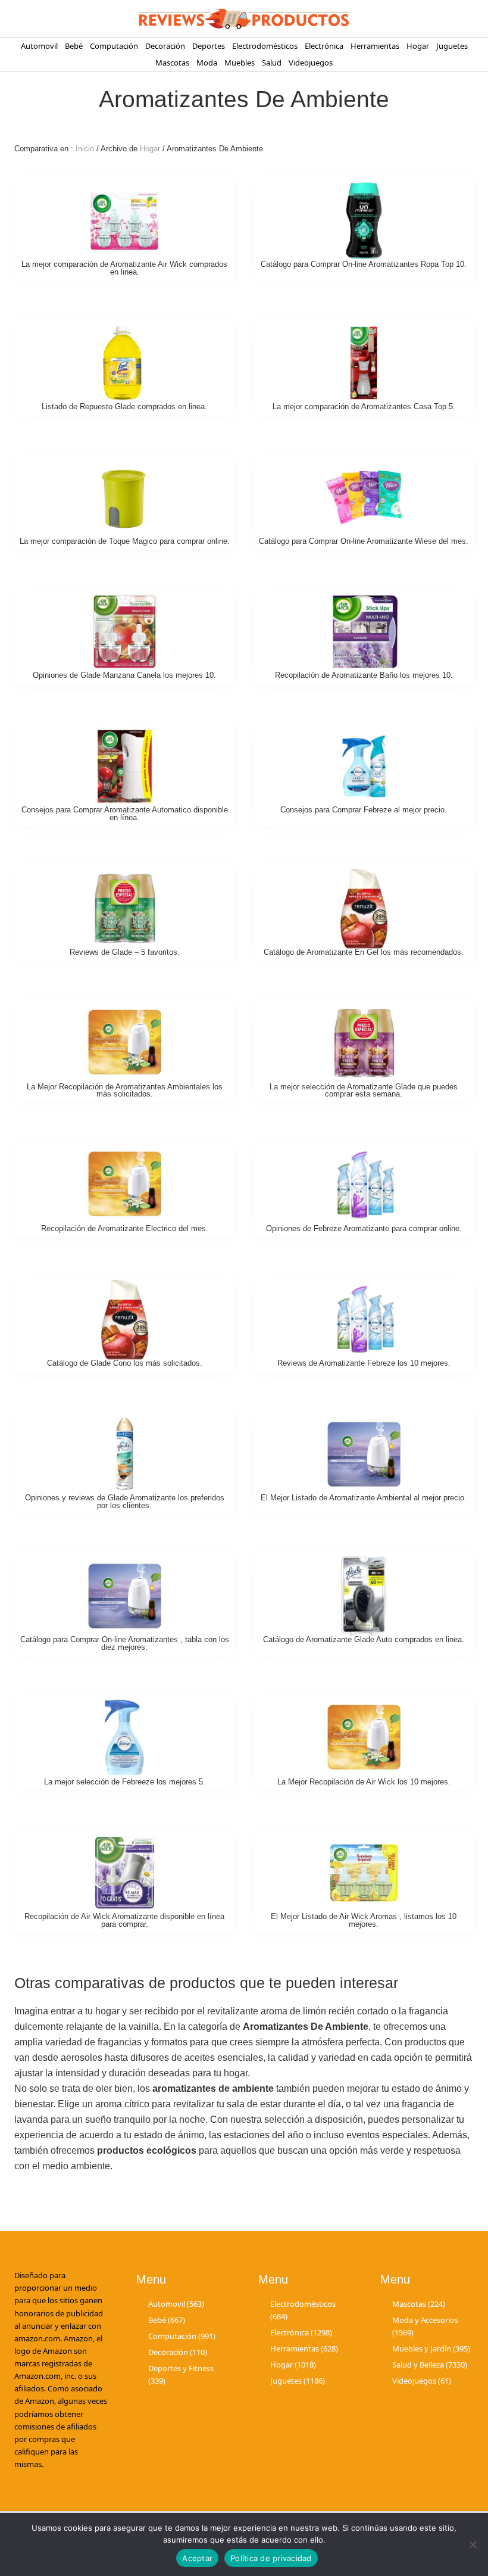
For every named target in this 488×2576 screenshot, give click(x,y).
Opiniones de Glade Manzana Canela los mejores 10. (124, 675)
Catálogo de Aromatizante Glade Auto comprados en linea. (364, 1639)
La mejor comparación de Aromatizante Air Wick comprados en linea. (124, 268)
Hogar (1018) (293, 2365)
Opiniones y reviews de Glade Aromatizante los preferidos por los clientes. (125, 1502)
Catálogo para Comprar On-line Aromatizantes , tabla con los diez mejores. (125, 1643)
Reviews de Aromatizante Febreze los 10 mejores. (364, 1363)
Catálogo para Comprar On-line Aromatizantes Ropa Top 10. (364, 264)
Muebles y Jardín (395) (431, 2348)
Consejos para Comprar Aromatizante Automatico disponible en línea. (125, 814)
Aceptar (197, 2558)
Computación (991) (182, 2336)
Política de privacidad (271, 2558)
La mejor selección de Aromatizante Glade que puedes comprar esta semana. (364, 1091)
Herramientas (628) (304, 2348)
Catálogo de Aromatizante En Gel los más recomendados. (364, 952)
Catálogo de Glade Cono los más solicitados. (125, 1363)
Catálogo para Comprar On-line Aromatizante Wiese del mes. (364, 541)
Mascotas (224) (419, 2304)
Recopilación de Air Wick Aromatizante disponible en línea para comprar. (124, 1920)
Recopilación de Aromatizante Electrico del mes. (125, 1228)
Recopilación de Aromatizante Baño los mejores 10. (364, 675)
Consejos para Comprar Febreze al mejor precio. (364, 810)
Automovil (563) (176, 2304)
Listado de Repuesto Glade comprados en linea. (124, 407)
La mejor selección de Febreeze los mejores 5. (125, 1782)
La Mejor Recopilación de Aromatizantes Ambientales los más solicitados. (125, 1091)
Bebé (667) (167, 2320)
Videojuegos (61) (422, 2381)
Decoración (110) (178, 2352)
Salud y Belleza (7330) (430, 2365)
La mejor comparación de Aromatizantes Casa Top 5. (364, 407)
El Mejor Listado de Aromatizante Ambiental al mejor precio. (364, 1498)
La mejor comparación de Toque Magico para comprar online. (125, 541)
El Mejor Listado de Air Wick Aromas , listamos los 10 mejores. (364, 1920)
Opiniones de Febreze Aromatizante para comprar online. (364, 1228)
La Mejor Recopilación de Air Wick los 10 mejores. (364, 1782)
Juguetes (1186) (298, 2381)
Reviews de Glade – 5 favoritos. (125, 952)
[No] (473, 2544)
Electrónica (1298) (301, 2332)
